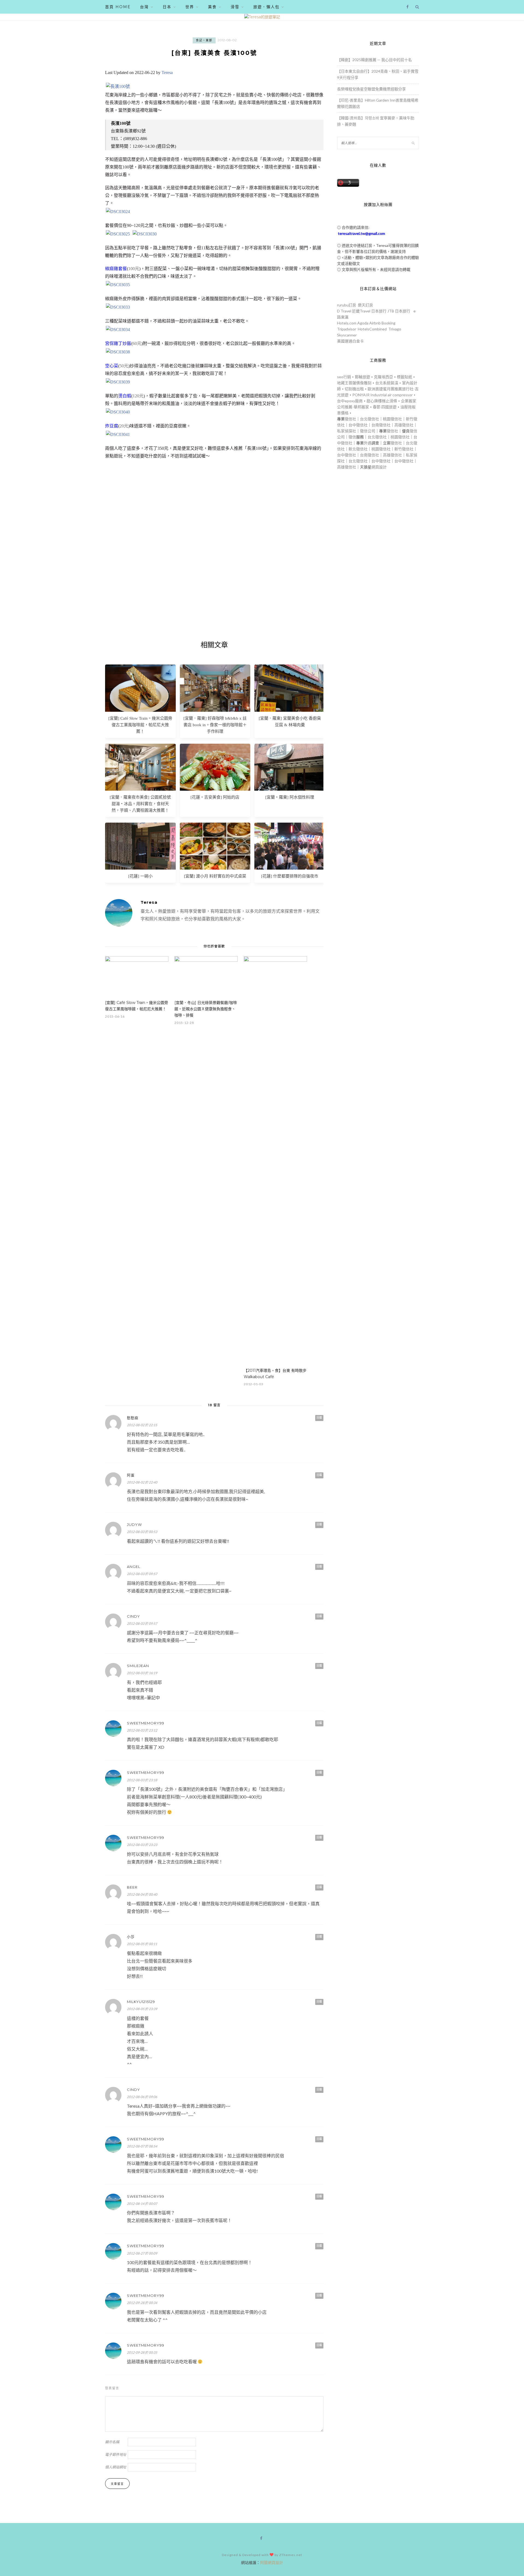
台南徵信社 (381, 425)
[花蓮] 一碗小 (140, 876)
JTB (391, 311)
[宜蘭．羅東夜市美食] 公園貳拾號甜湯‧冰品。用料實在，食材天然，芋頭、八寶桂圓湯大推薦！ (140, 804)
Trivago (395, 329)
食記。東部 (204, 40)
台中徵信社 (358, 425)
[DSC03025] (118, 234)
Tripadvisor (347, 329)
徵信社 (350, 419)
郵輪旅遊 (362, 377)
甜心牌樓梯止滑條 (382, 401)
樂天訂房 (365, 305)
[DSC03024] (118, 212)
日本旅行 (379, 311)
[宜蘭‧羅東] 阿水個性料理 (290, 797)
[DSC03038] (118, 352)
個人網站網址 (116, 2467)
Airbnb (375, 323)
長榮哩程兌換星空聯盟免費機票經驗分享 (371, 89)
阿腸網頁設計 (272, 2562)
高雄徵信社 (404, 425)
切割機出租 (354, 389)
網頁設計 (379, 467)
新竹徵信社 (404, 449)
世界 (190, 7)
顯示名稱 (112, 2442)
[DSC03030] (145, 234)
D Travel (344, 311)
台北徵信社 (370, 419)
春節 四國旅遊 (385, 407)
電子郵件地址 (116, 2454)
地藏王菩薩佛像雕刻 (354, 383)
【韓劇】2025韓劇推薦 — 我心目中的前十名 (374, 60)
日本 (167, 7)
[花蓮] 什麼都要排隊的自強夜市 (290, 876)
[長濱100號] (118, 86)
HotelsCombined (372, 329)
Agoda (363, 323)
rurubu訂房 (347, 305)
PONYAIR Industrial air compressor (382, 395)
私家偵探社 (347, 431)
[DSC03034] (118, 330)
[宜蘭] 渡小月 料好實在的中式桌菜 (215, 876)
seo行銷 (344, 377)
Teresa (167, 73)
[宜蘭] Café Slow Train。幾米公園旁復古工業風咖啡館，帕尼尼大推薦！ (140, 725)
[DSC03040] (118, 412)
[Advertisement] (214, 571)
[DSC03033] (118, 307)
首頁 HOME (118, 7)
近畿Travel (361, 311)
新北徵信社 (358, 449)
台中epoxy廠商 (350, 401)
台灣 (144, 7)
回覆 (319, 1418)
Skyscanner (347, 335)
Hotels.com (347, 323)
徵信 (352, 437)
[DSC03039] (118, 382)
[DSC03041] (118, 434)
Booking (388, 323)
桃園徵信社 (392, 419)
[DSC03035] (118, 285)
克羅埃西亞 (383, 377)
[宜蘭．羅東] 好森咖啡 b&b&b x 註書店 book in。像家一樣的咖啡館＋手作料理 (215, 725)
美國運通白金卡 (350, 341)
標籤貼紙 (404, 377)
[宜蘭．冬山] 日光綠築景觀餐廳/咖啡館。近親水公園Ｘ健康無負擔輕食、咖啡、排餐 (206, 1009)
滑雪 (235, 7)
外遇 (368, 443)
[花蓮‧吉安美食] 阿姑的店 (215, 797)
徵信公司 (368, 431)
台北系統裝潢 (387, 383)
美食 (212, 7)
